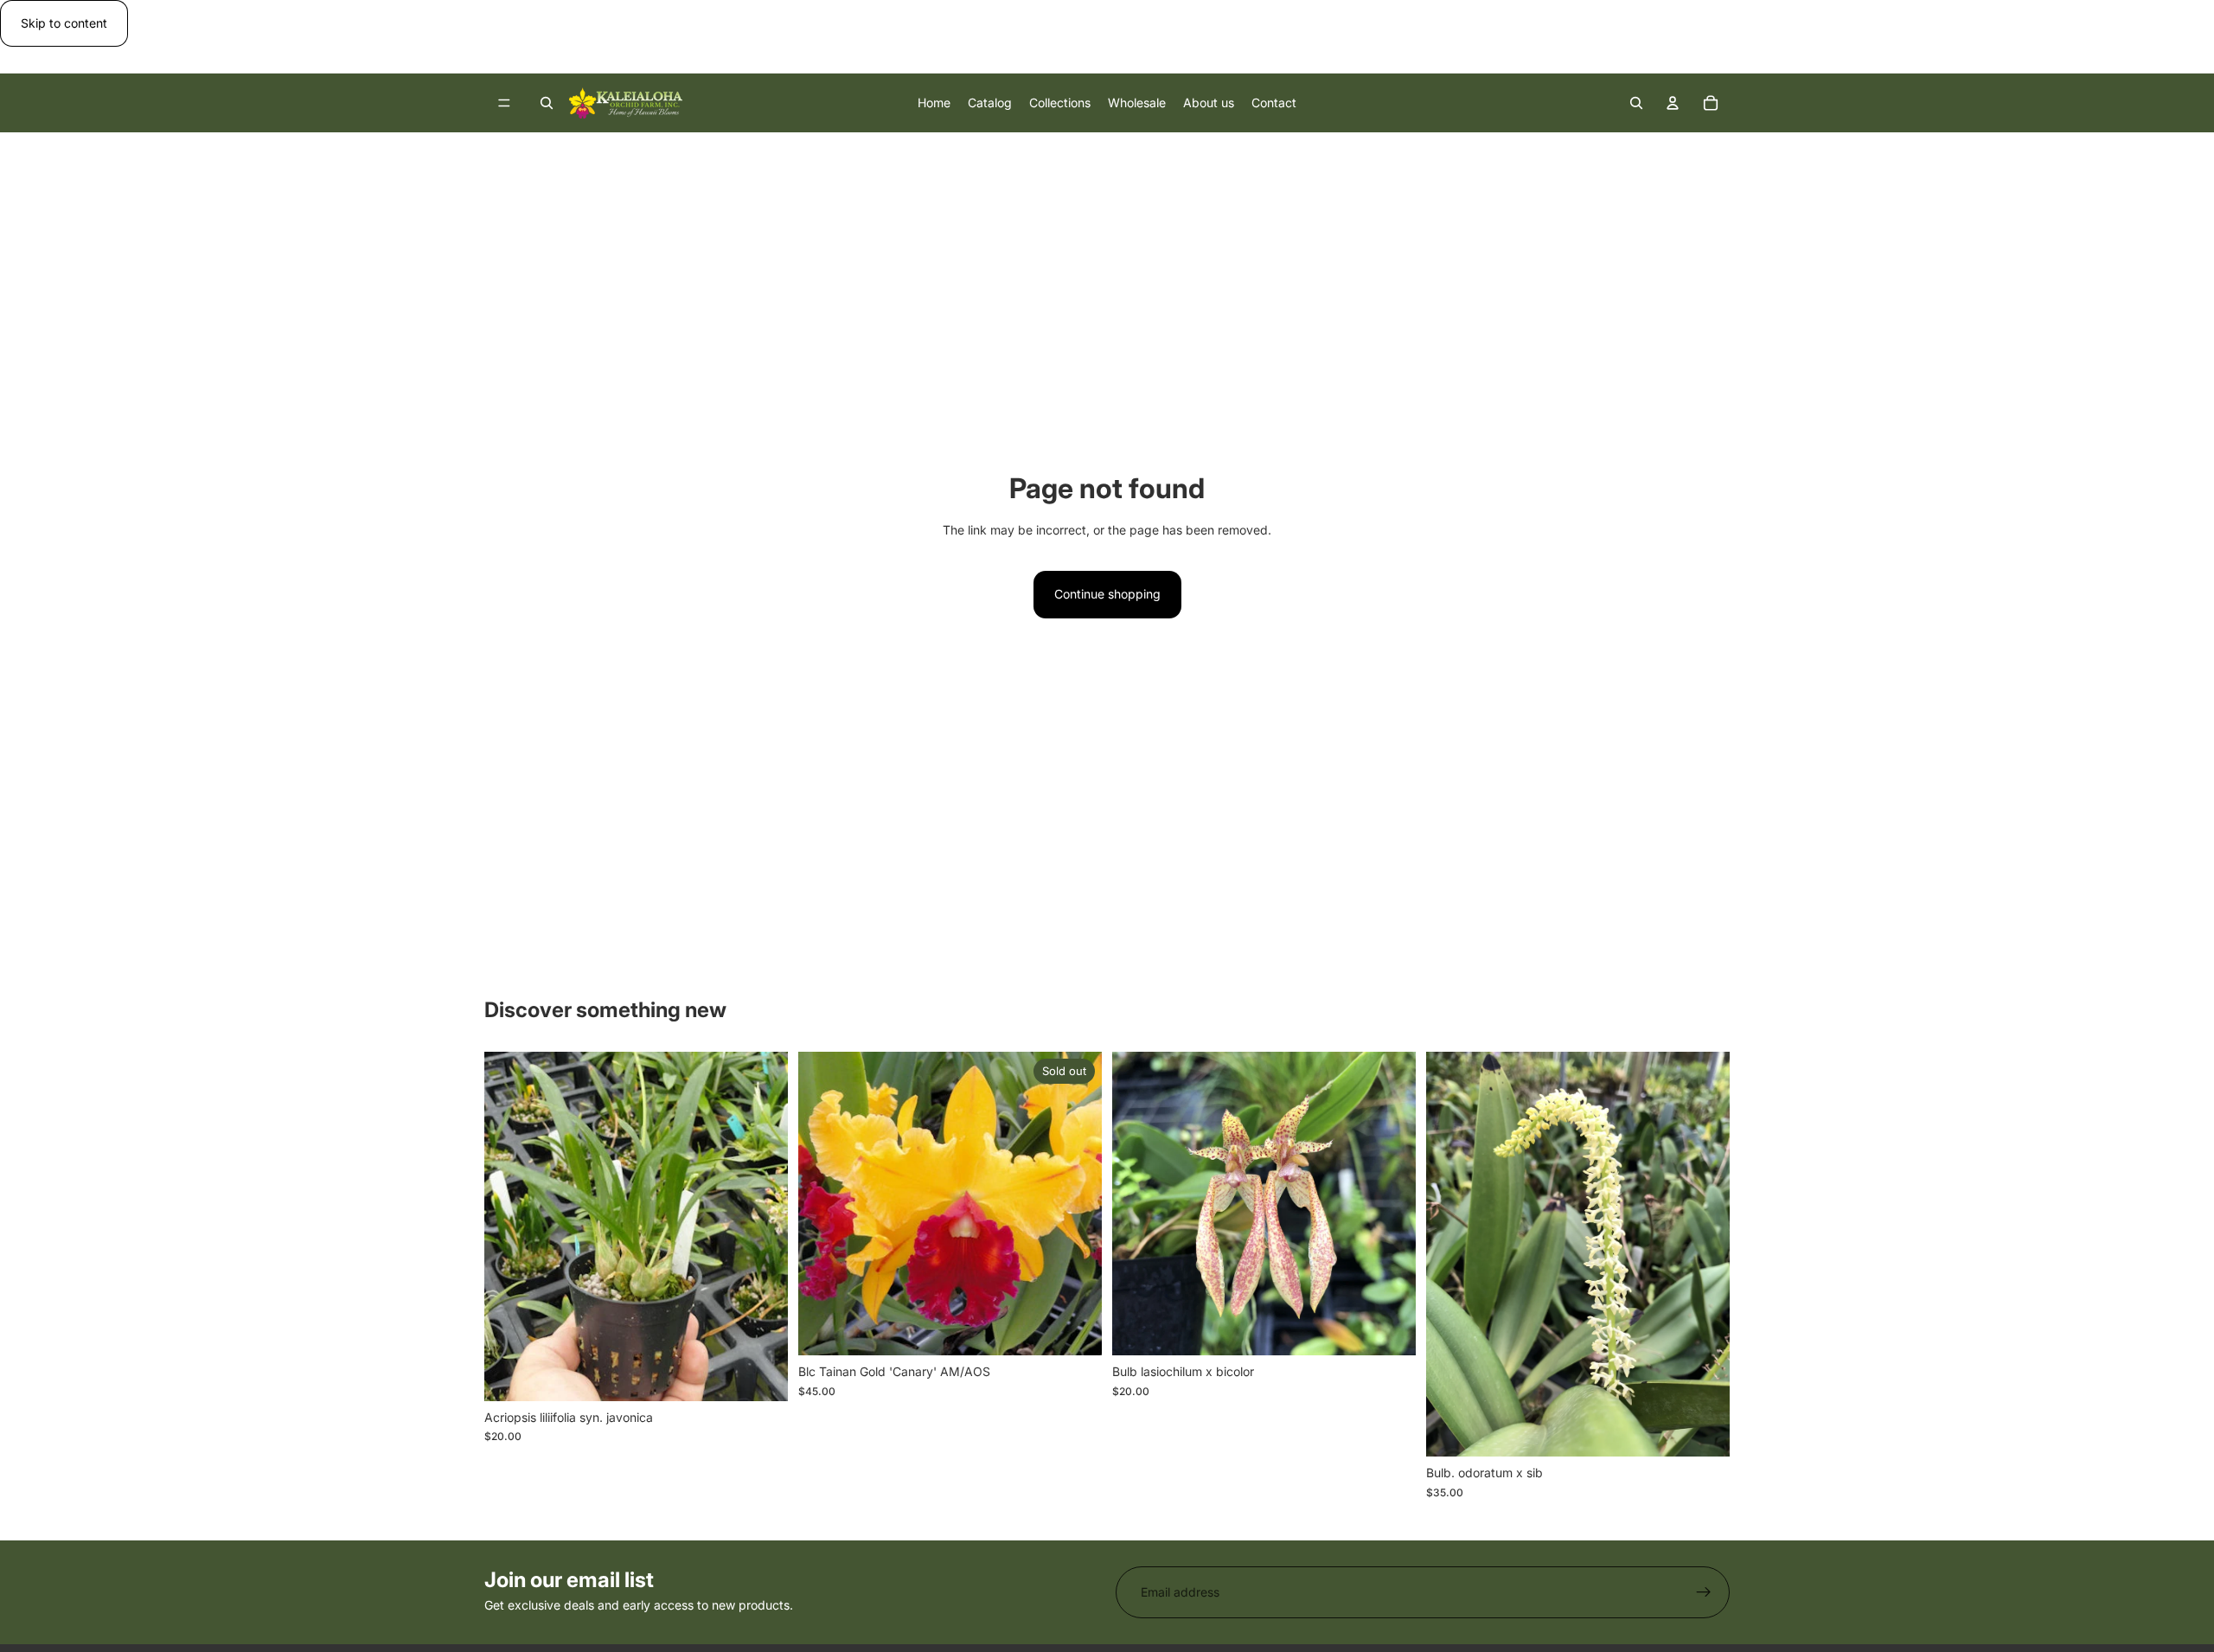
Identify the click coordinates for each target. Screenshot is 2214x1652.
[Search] (547, 103)
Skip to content (64, 23)
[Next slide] (1704, 1254)
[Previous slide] (1452, 1254)
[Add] (761, 1374)
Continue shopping (1107, 594)
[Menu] (504, 104)
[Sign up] (1704, 1592)
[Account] (1673, 103)
